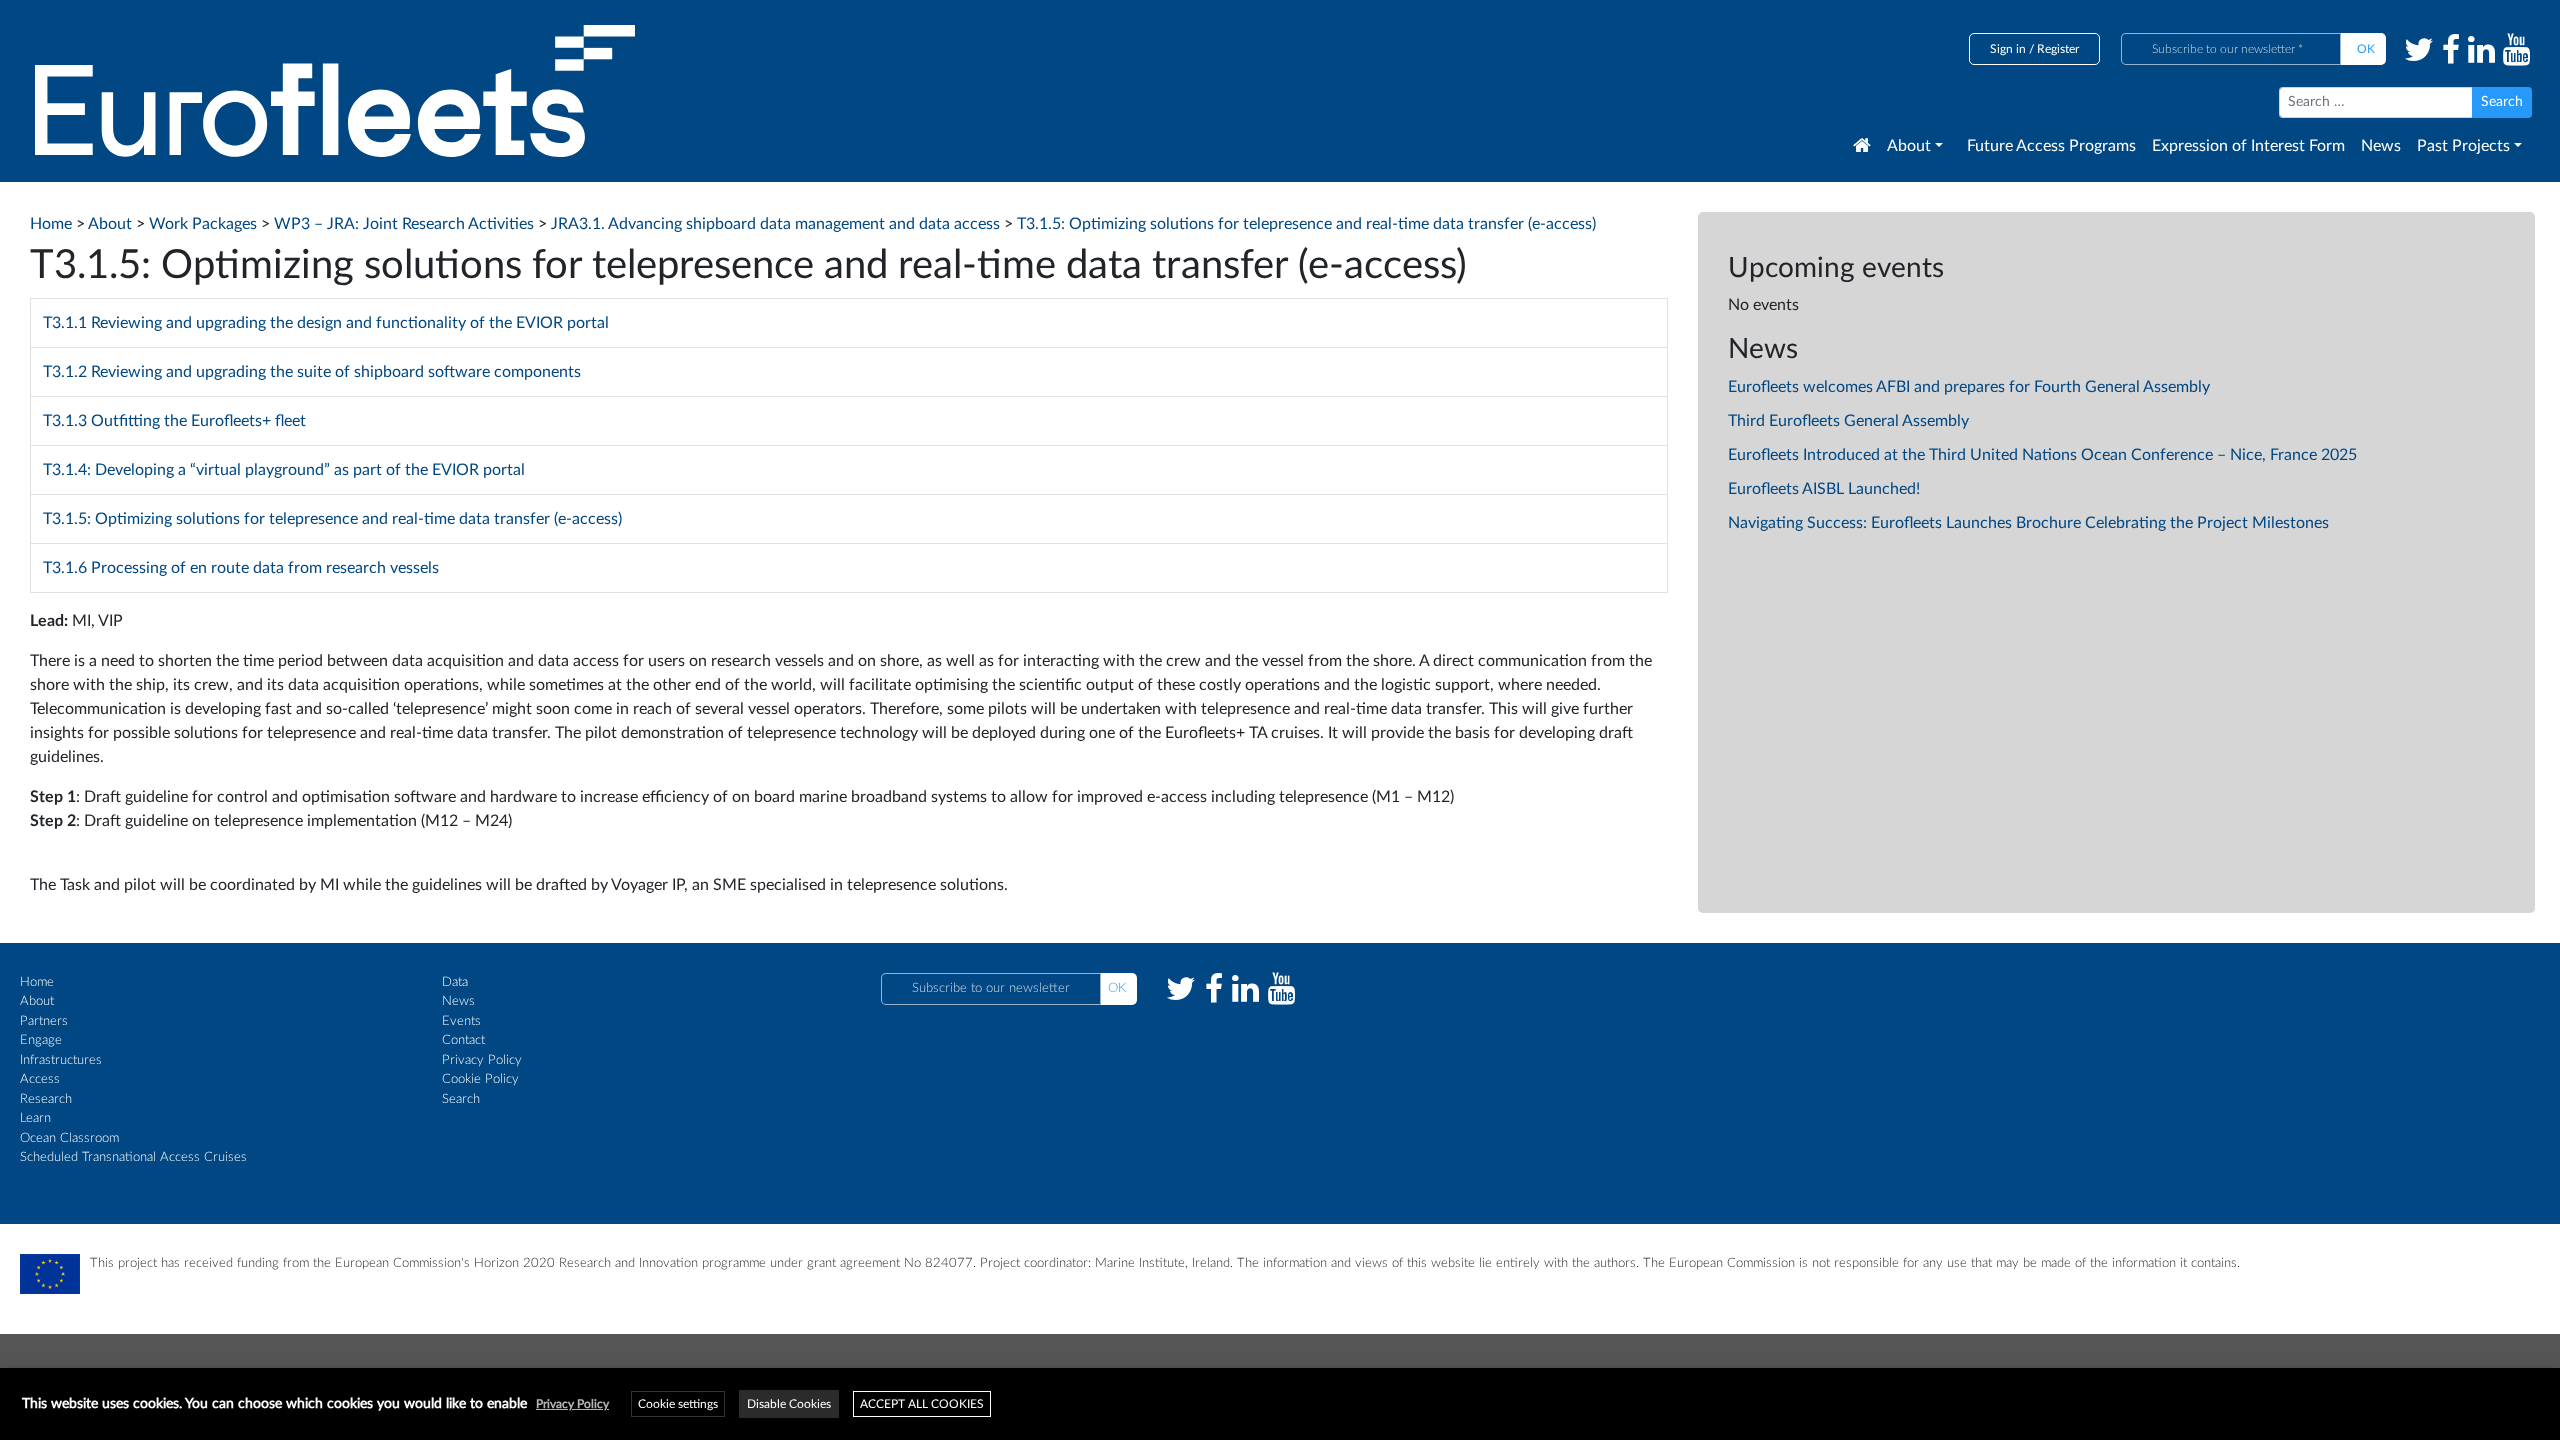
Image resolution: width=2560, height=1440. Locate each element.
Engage (41, 1040)
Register (2058, 49)
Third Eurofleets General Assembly (1848, 421)
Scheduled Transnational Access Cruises (133, 1157)
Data (455, 982)
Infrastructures (61, 1060)
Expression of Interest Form (2248, 146)
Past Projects (2463, 146)
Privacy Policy (482, 1060)
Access (40, 1079)
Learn (35, 1118)
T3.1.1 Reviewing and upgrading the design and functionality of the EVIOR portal (326, 323)
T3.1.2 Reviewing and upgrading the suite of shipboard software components (312, 372)
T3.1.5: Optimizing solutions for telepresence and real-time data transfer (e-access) (332, 519)
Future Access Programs (2051, 146)
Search (461, 1099)
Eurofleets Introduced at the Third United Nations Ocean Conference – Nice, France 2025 (2042, 455)
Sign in (2008, 49)
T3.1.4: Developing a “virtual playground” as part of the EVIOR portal (284, 470)
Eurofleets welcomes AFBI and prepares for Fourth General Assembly (1969, 387)
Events (461, 1021)
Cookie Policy (480, 1079)
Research (46, 1099)
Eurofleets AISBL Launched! (1824, 489)
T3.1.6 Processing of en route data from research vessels (241, 568)
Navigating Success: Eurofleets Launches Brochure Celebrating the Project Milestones (2028, 523)
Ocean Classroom (69, 1138)
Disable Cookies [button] (789, 1404)
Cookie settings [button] (678, 1404)
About (1909, 146)
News (2381, 146)
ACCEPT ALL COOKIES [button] (922, 1404)
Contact (463, 1040)
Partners (44, 1021)
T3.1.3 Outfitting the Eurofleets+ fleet (174, 421)
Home (37, 982)
